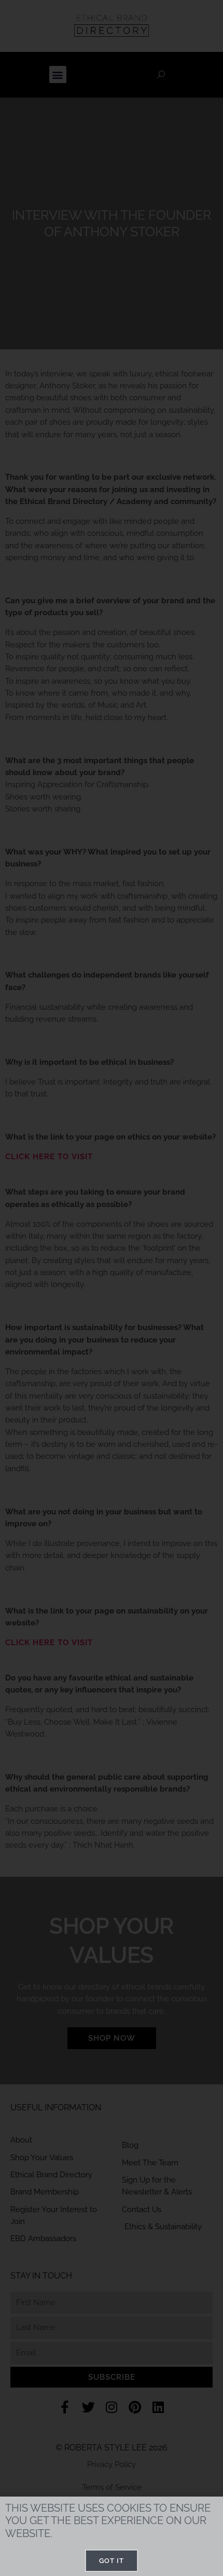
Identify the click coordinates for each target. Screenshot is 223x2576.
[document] (112, 1288)
